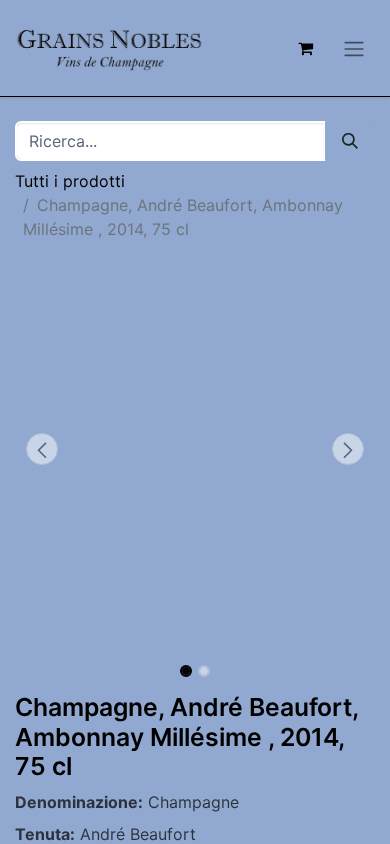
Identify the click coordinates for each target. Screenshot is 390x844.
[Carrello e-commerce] (305, 48)
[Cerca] (350, 141)
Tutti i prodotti (70, 181)
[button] (42, 449)
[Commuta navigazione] (354, 48)
